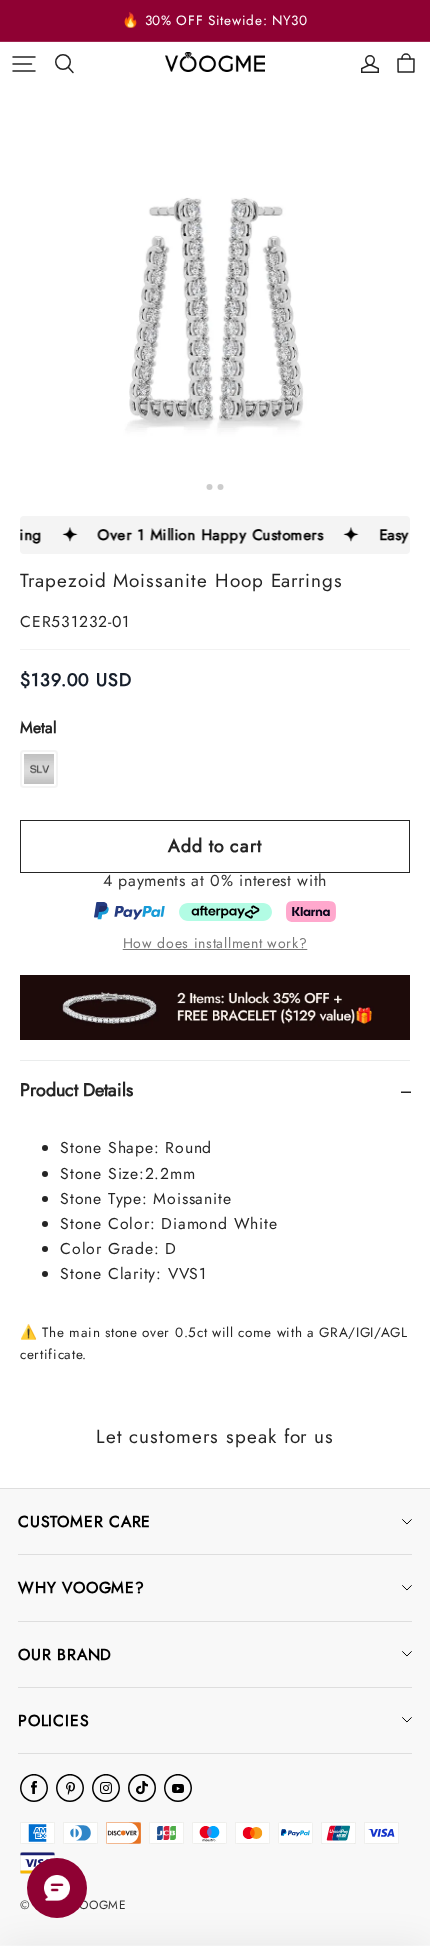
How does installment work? (215, 943)
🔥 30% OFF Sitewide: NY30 (214, 20)
